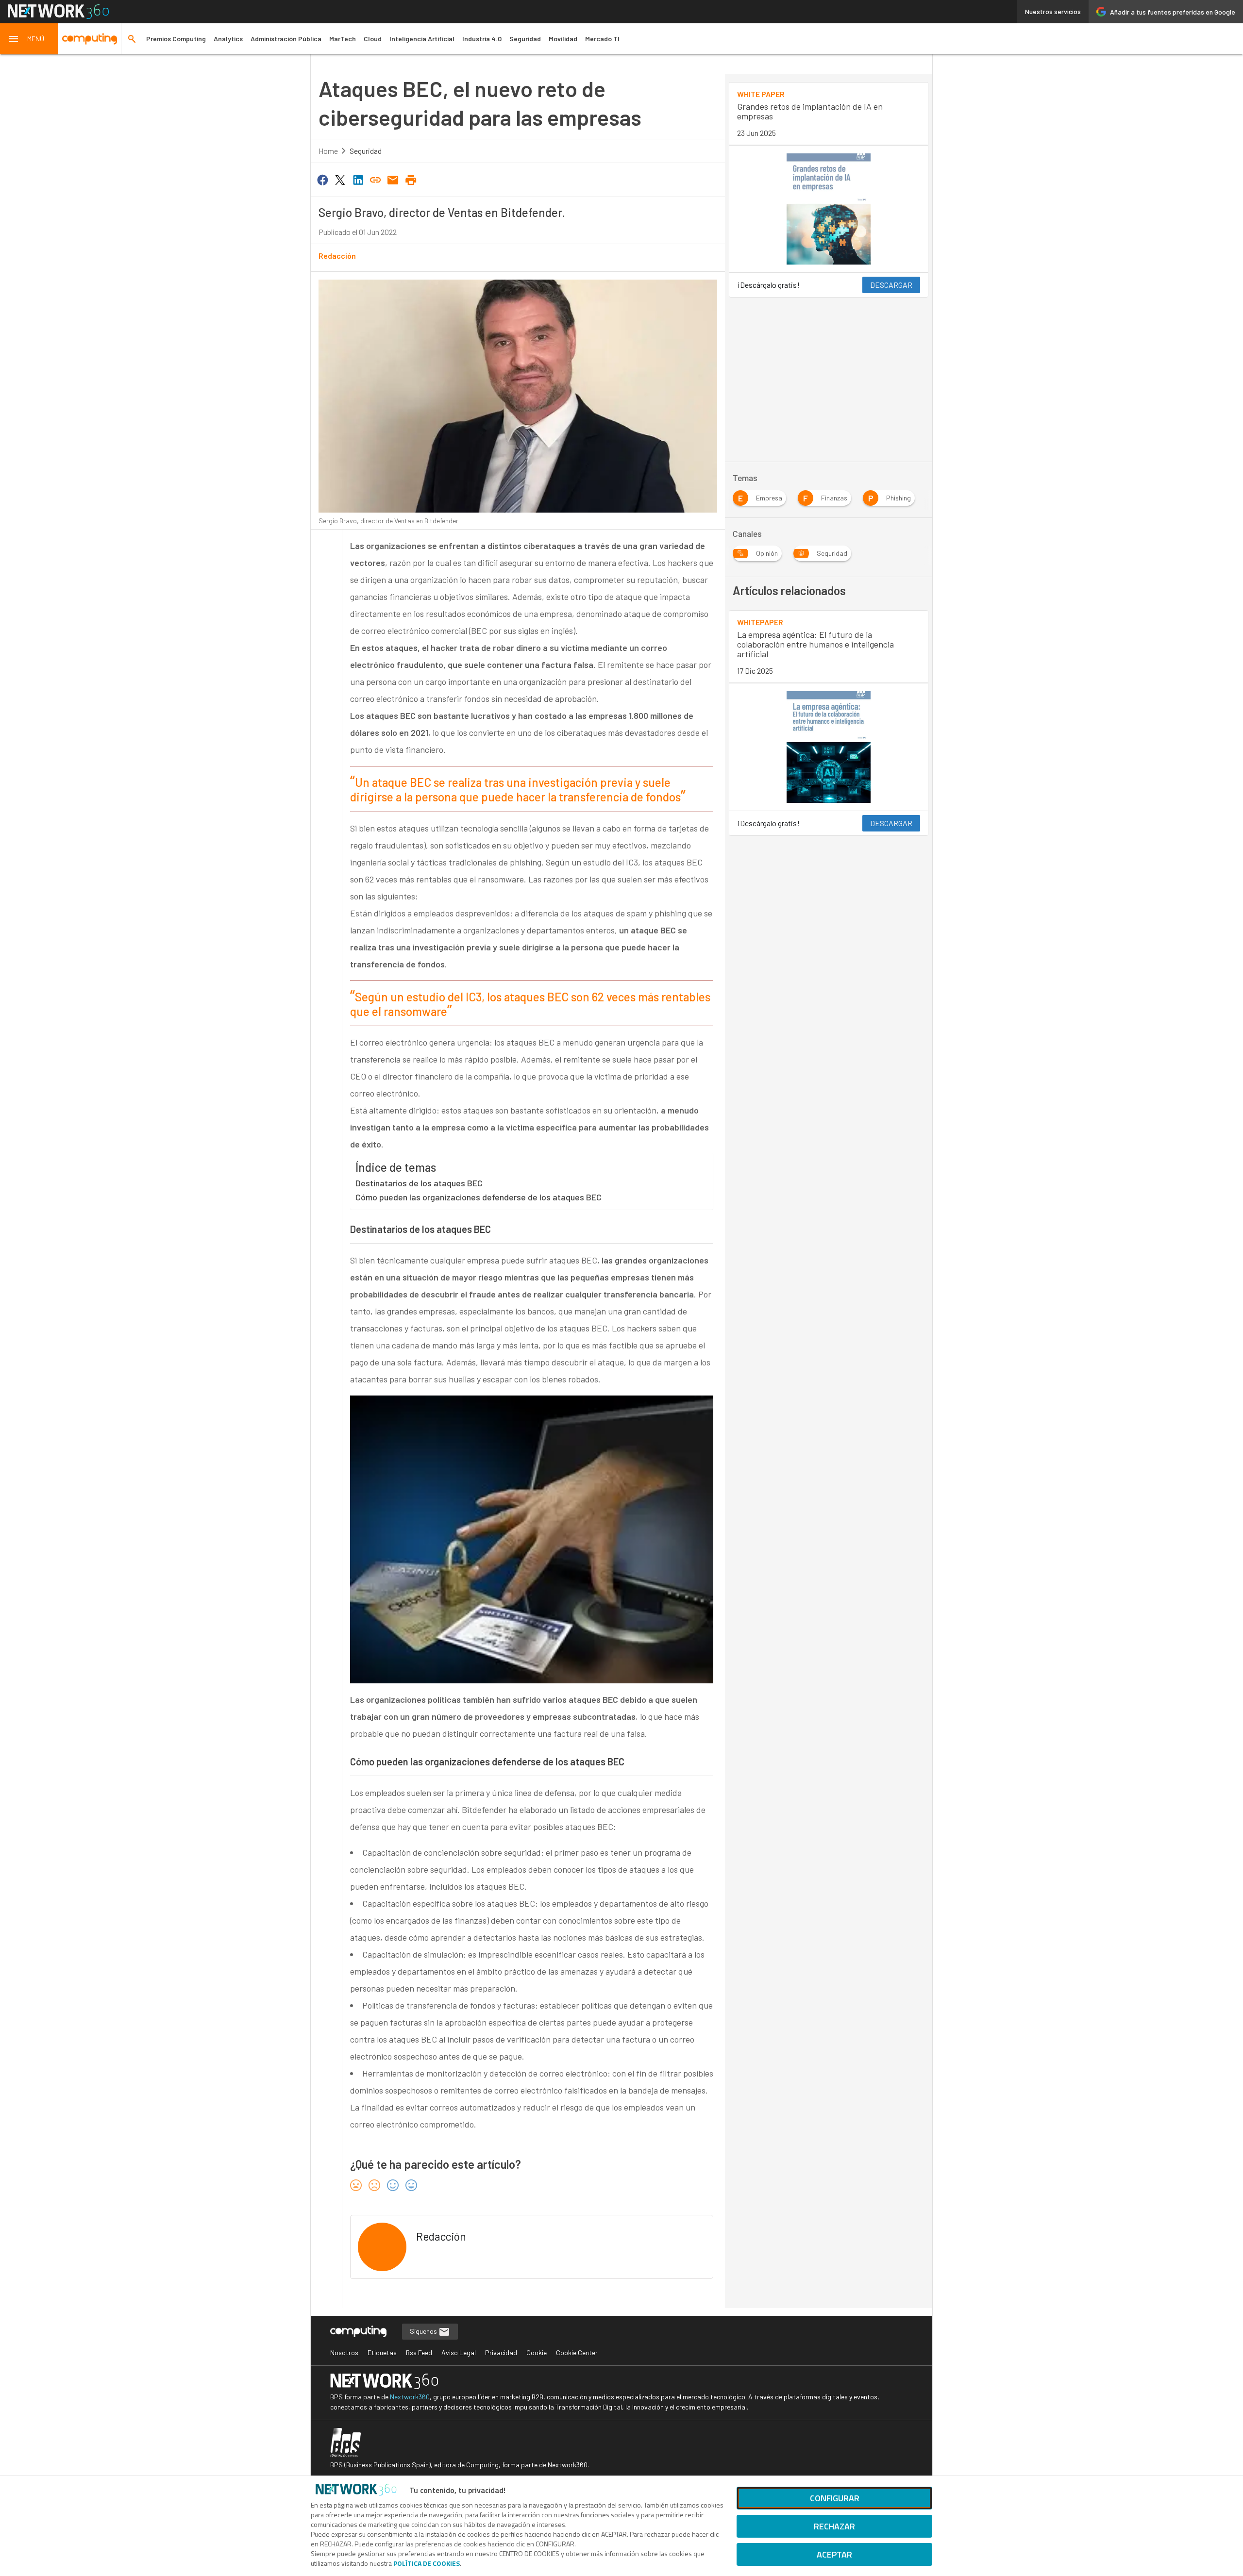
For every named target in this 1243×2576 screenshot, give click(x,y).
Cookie (537, 2352)
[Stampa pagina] (411, 179)
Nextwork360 (410, 2397)
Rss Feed (419, 2352)
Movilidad (563, 39)
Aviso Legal (459, 2352)
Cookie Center (577, 2352)
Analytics (228, 39)
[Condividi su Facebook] (322, 179)
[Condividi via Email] (393, 179)
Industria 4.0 (482, 39)
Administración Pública (286, 39)
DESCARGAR (891, 285)
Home (328, 151)
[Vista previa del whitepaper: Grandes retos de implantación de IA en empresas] (829, 209)
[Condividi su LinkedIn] (358, 179)
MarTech (343, 39)
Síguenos (424, 2331)
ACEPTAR (834, 2554)
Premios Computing (176, 39)
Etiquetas (382, 2352)
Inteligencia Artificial (422, 39)
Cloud (373, 39)
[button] (29, 39)
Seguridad (525, 39)
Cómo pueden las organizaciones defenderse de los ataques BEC (479, 1197)
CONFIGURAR (835, 2498)
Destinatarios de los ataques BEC (419, 1183)
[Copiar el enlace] (375, 179)
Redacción (337, 256)
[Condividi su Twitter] (340, 179)
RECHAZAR (834, 2526)
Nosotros (344, 2352)
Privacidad (501, 2352)
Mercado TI (602, 39)
